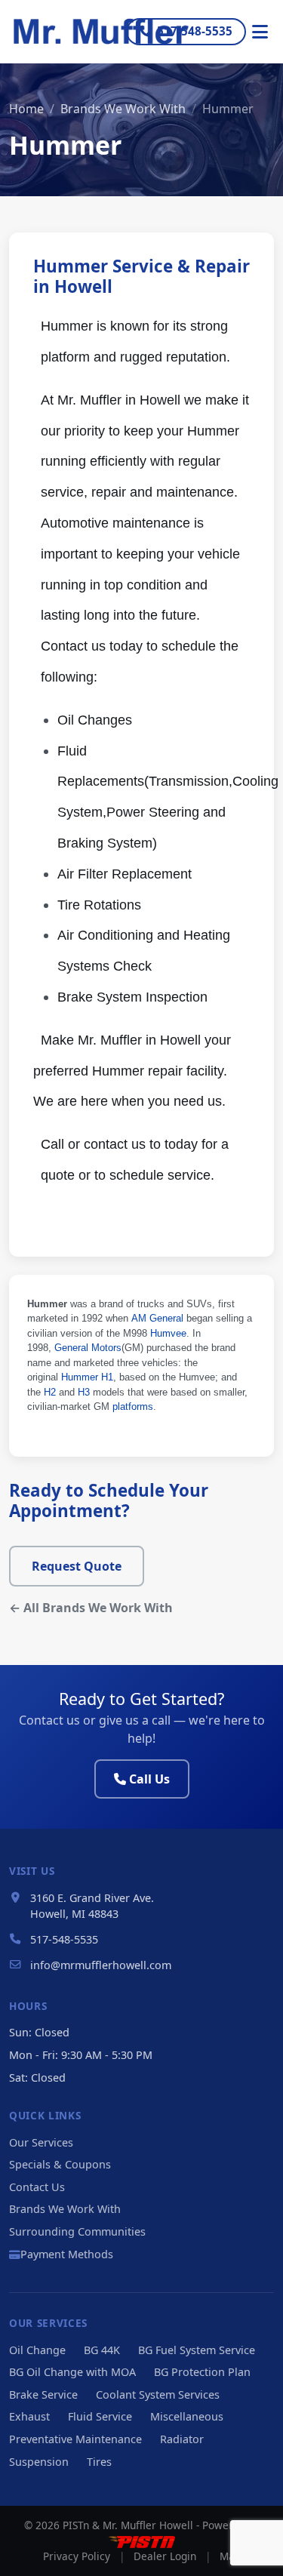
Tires (99, 2462)
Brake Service (43, 2394)
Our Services (41, 2142)
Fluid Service (100, 2416)
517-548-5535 (195, 31)
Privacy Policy (77, 2556)
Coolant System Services (158, 2394)
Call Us (149, 1779)
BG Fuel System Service (197, 2350)
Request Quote (77, 1566)
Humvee (168, 1333)
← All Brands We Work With (91, 1608)
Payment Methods (67, 2254)
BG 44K (102, 2350)
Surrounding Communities (77, 2231)
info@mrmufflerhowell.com (101, 1965)
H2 (50, 1392)
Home (26, 109)
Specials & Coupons (60, 2164)
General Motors (88, 1348)
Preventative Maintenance (75, 2439)
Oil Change (37, 2350)
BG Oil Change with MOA (72, 2372)
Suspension (39, 2462)
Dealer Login (165, 2556)
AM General (157, 1318)
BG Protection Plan (202, 2372)
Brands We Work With (123, 109)
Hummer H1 (87, 1377)
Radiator (182, 2439)
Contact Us (37, 2187)
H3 (84, 1392)
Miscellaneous (187, 2416)
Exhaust (29, 2416)
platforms (133, 1406)
